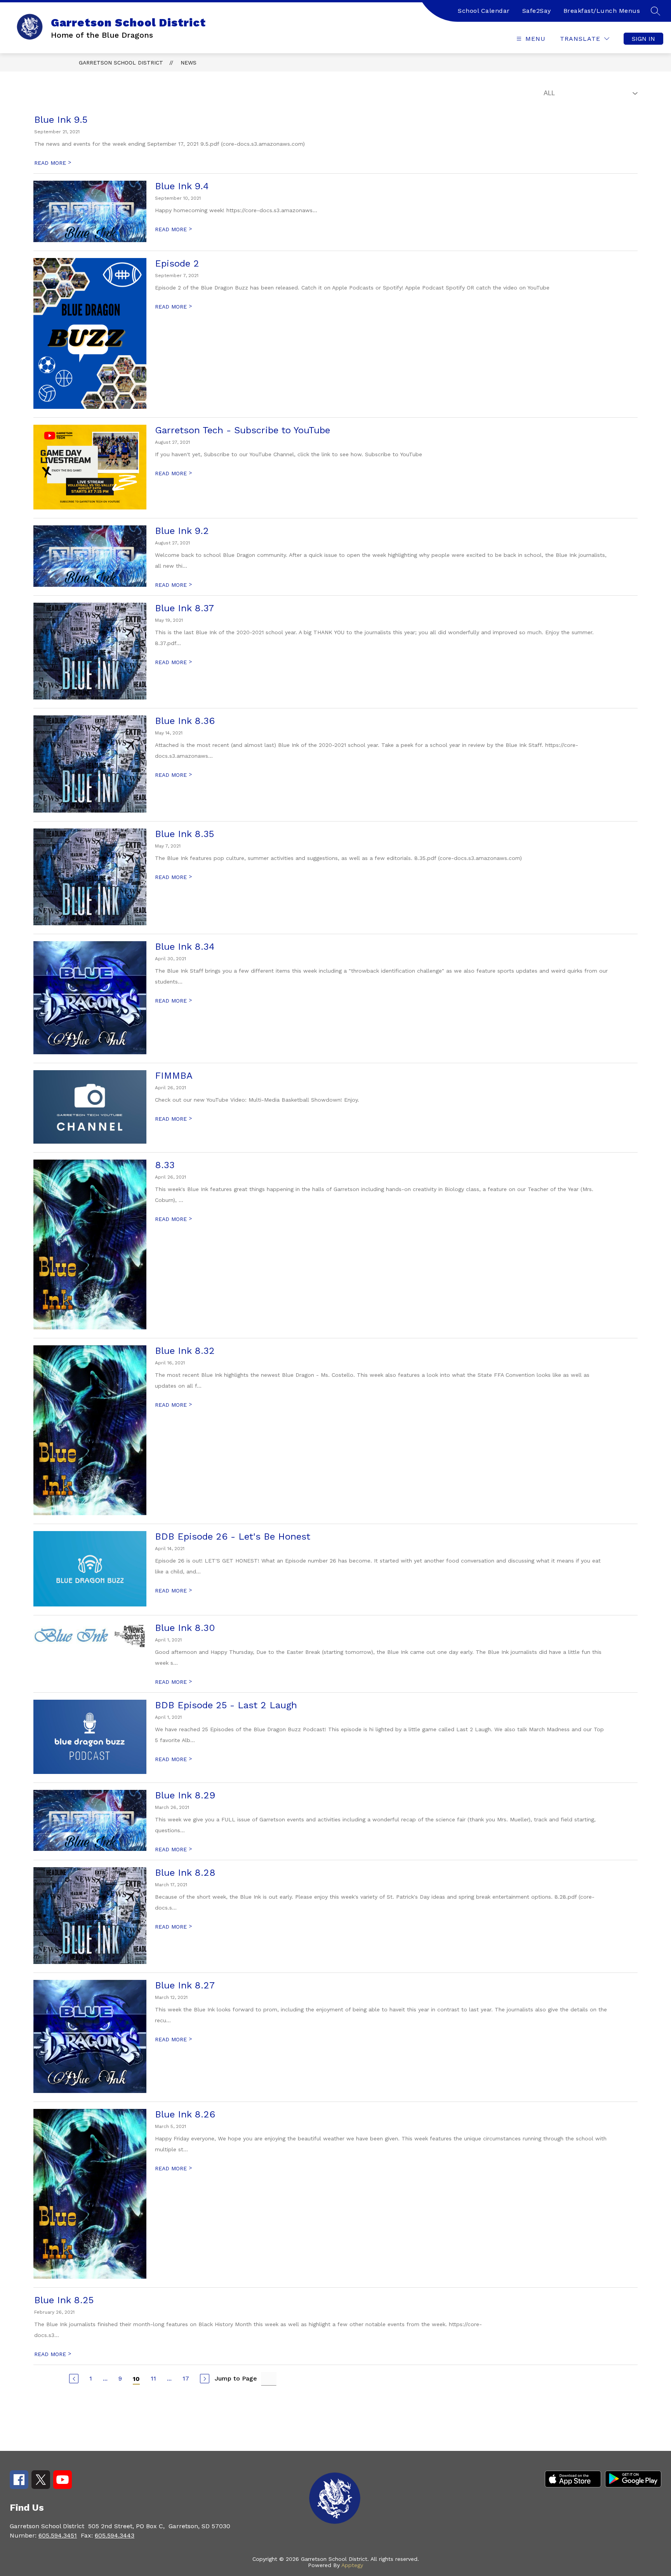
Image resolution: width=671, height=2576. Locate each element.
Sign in (643, 39)
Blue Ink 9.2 (182, 531)
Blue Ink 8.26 (185, 2114)
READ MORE (53, 163)
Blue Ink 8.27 (185, 1985)
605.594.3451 (58, 2535)
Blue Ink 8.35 (184, 834)
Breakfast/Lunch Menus (602, 11)
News (189, 63)
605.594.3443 (115, 2535)
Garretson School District (121, 63)
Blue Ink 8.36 (185, 721)
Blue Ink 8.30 (185, 1628)
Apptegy (352, 2565)
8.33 (165, 1165)
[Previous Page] (74, 2379)
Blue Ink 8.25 (64, 2300)
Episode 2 (177, 263)
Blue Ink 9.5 (61, 120)
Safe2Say (537, 11)
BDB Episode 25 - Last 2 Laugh (226, 1705)
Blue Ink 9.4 (182, 186)
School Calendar (484, 11)
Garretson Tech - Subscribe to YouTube (242, 430)
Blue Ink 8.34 (185, 947)
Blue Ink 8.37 (184, 608)
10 (136, 2379)
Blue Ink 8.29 (185, 1795)
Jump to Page (236, 2378)
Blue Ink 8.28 (185, 1873)
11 (153, 2378)
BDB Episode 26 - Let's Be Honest (233, 1537)
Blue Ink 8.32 (185, 1351)
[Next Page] (205, 2379)
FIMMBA (174, 1076)
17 (186, 2378)
